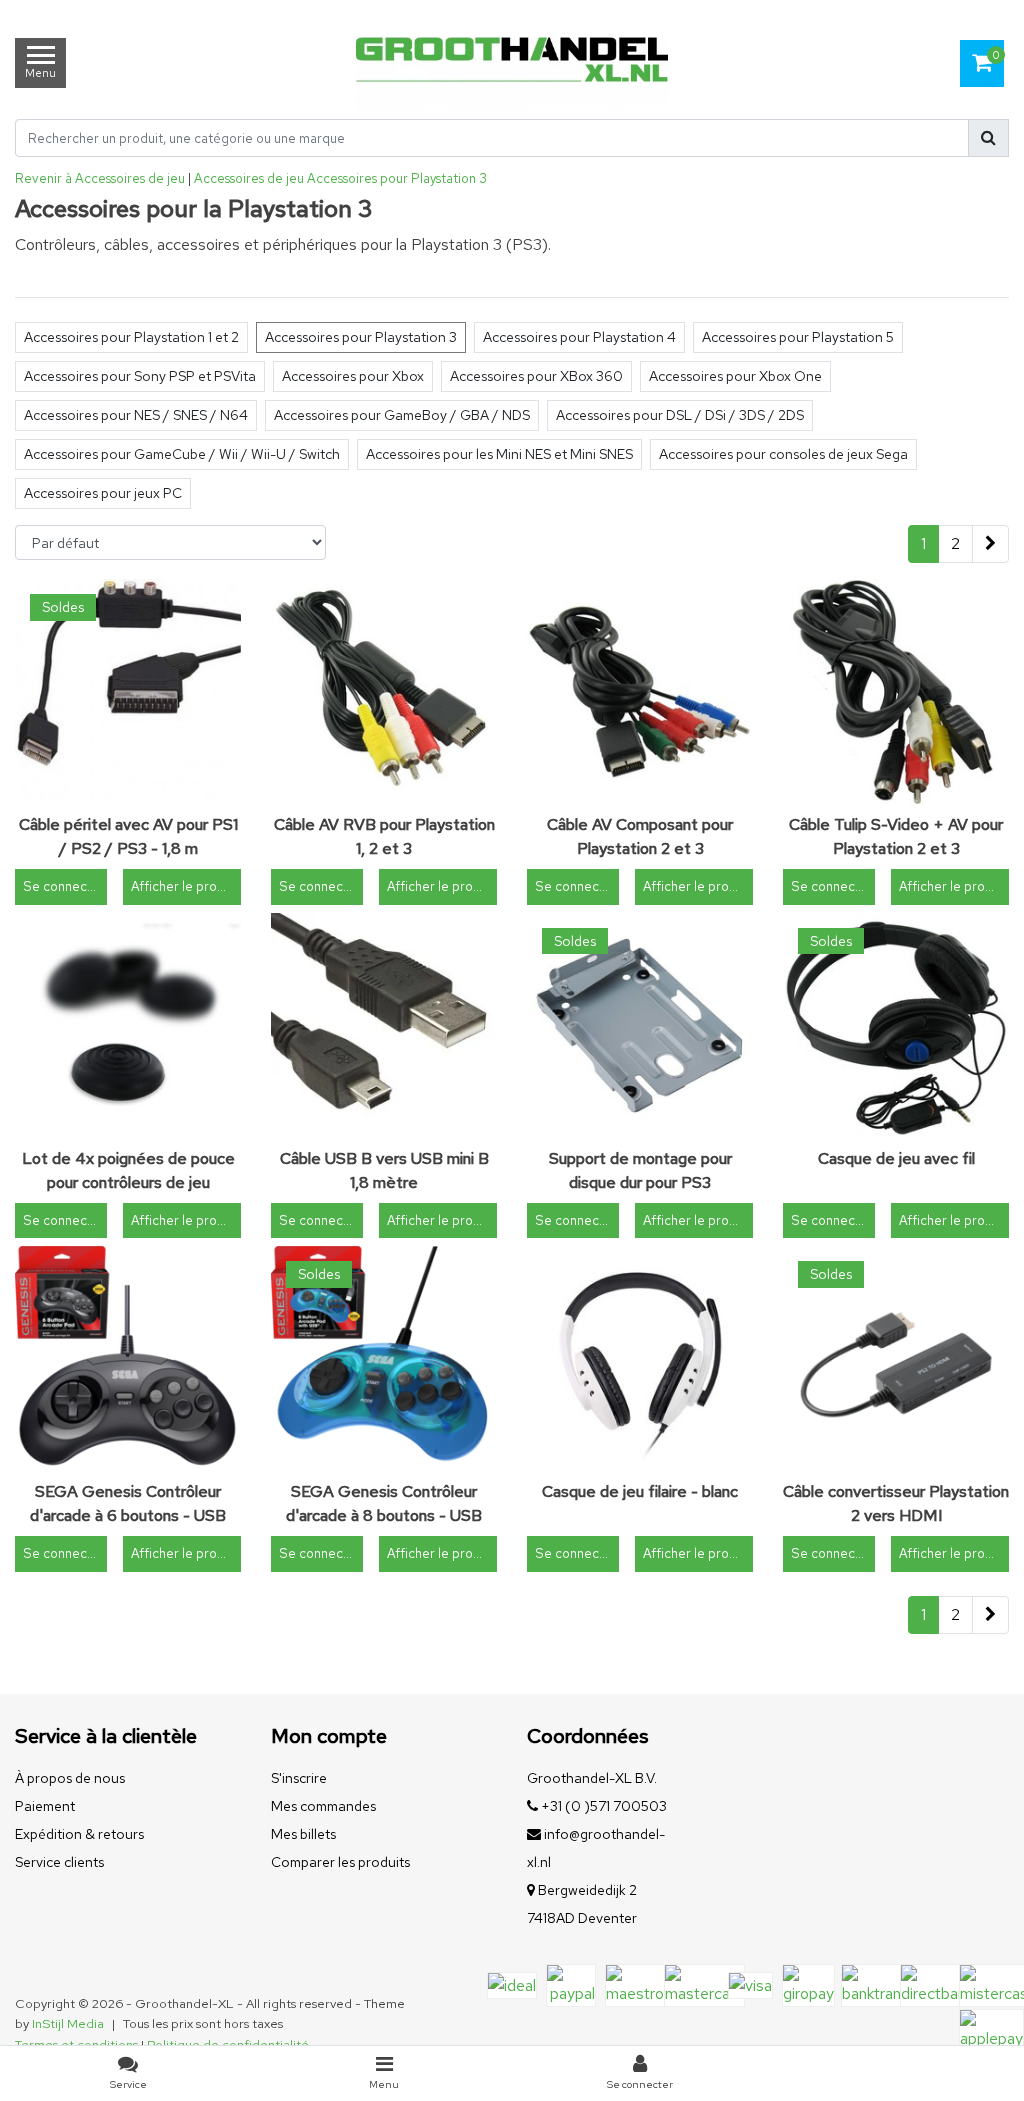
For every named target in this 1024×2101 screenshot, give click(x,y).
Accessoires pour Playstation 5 (798, 337)
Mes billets (303, 1834)
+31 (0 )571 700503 (602, 1806)
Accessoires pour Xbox (353, 376)
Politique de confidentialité (228, 2044)
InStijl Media (68, 2023)
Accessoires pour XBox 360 (536, 376)
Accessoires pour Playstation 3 (397, 178)
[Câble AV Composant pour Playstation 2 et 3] (640, 692)
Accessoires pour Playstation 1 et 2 (131, 337)
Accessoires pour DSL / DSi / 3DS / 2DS (680, 415)
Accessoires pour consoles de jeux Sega (783, 454)
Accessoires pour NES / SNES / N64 (136, 415)
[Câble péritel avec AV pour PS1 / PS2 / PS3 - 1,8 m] (128, 692)
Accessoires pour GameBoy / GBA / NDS (402, 415)
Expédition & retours (79, 1834)
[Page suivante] (990, 544)
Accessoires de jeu (249, 178)
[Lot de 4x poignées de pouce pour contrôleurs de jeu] (128, 1026)
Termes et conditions (76, 2044)
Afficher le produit (185, 886)
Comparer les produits (340, 1862)
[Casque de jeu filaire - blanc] (640, 1359)
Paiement (45, 1806)
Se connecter (64, 886)
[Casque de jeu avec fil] (896, 1026)
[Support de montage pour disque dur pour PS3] (640, 1026)
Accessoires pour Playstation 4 (579, 337)
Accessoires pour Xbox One (735, 376)
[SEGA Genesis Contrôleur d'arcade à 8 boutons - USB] (384, 1359)
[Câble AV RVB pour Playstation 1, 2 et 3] (384, 692)
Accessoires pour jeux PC (103, 493)
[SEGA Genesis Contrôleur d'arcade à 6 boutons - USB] (128, 1359)
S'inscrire (299, 1778)
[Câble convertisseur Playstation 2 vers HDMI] (896, 1359)
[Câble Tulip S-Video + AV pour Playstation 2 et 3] (896, 692)
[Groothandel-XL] (511, 63)
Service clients (59, 1862)
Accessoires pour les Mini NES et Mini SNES (499, 454)
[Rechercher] (988, 138)
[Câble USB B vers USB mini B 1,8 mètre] (384, 1026)
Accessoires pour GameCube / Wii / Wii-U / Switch (182, 454)
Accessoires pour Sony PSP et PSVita (140, 376)
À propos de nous (70, 1778)
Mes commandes (323, 1806)
